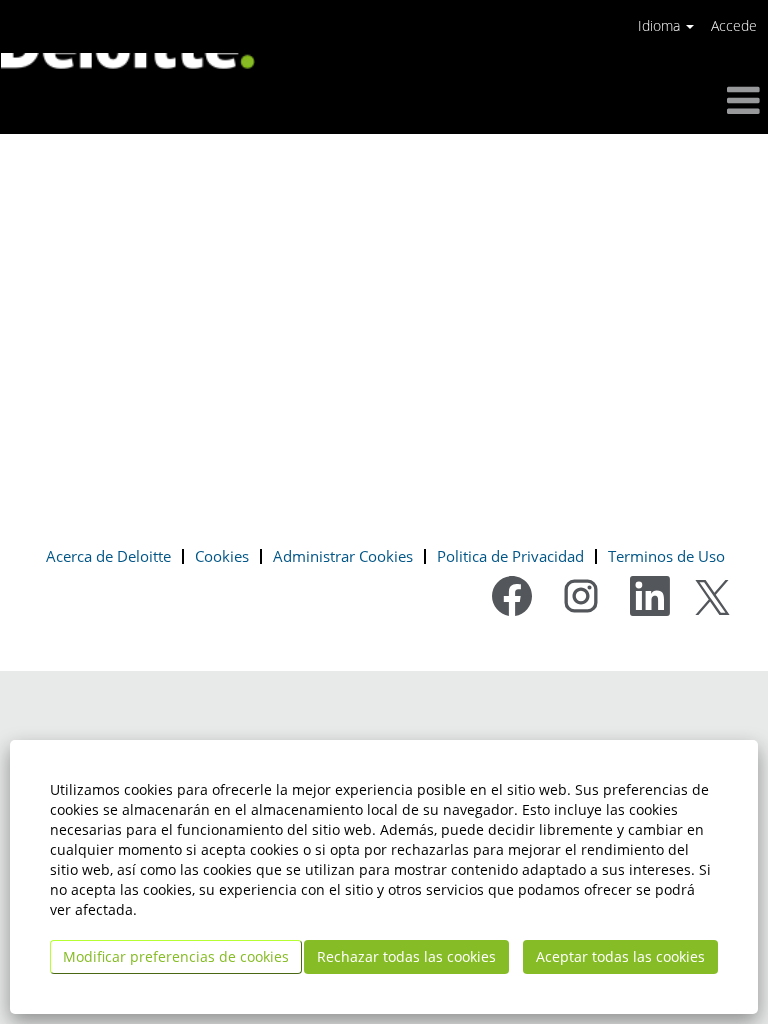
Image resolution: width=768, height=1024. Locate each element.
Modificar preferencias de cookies (176, 956)
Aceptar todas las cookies (620, 956)
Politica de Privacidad (510, 556)
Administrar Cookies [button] (343, 556)
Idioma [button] (661, 25)
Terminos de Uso (666, 556)
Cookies (222, 556)
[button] (640, 100)
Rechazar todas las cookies (406, 956)
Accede (734, 25)
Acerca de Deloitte (108, 556)
